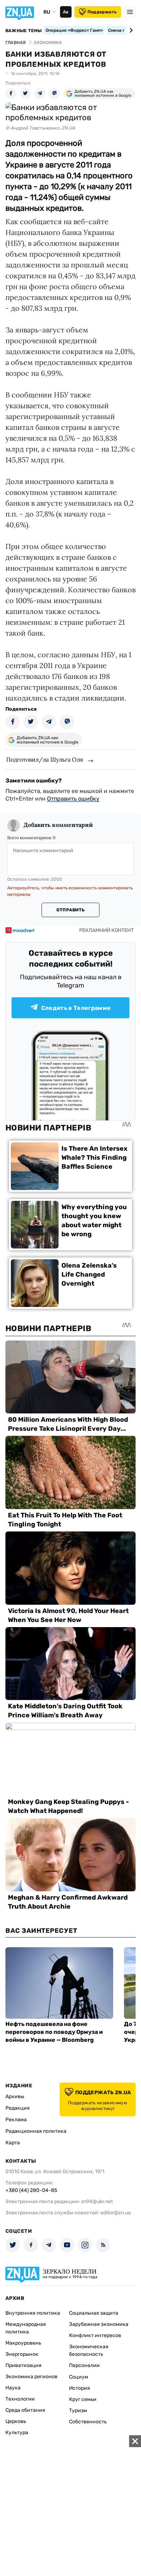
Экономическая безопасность (89, 2350)
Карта (13, 2143)
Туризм (78, 2411)
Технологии (20, 2399)
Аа (66, 12)
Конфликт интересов (95, 2335)
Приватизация (23, 2365)
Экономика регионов (31, 2377)
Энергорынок (22, 2354)
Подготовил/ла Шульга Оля (45, 759)
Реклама (16, 2120)
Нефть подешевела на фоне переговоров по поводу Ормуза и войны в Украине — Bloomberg (54, 2032)
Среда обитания (25, 2410)
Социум (79, 2377)
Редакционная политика (36, 2131)
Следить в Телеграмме (76, 1008)
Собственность (88, 2422)
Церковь (16, 2421)
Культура (17, 2433)
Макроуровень (23, 2343)
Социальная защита (94, 2313)
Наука (13, 2388)
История (80, 2388)
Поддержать (102, 12)
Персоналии (84, 2365)
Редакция (18, 2108)
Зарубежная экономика (99, 2324)
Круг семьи (83, 2399)
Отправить (70, 910)
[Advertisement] (70, 2506)
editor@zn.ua (116, 2213)
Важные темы (24, 31)
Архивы (15, 2096)
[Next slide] (130, 30)
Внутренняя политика (33, 2313)
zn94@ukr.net (97, 2202)
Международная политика (26, 2328)
